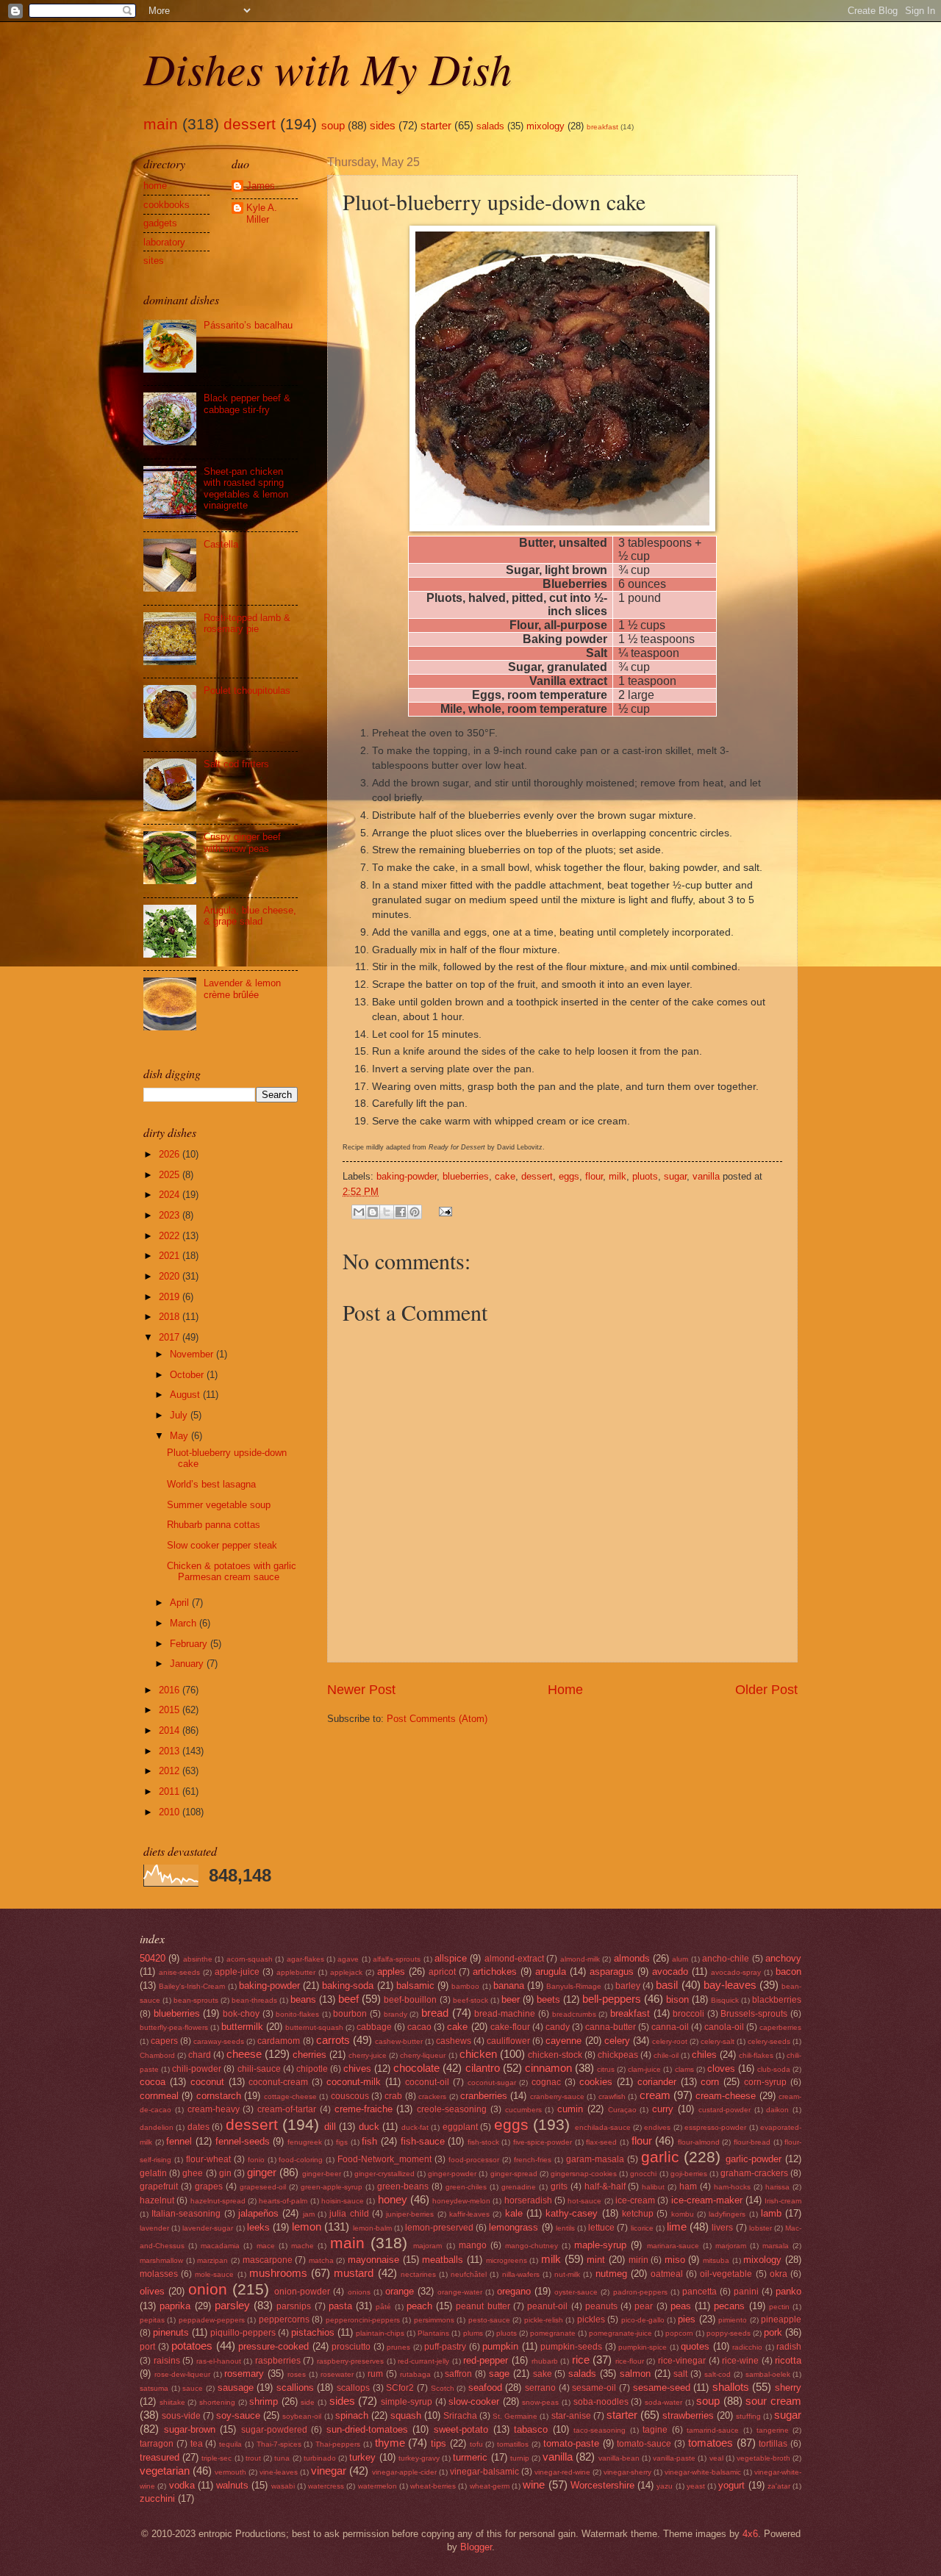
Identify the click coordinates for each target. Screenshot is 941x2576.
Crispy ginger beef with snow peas (242, 842)
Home (565, 1690)
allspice (451, 1958)
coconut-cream (278, 2082)
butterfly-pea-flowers (174, 2027)
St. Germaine (515, 2416)
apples (391, 1972)
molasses (159, 2274)
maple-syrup (600, 2245)
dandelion (157, 2127)
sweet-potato (461, 2429)
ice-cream (635, 2200)
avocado (670, 1972)
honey (393, 2199)
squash (406, 2415)
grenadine (519, 2187)
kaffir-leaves (469, 2214)
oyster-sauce (576, 2292)
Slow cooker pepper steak (222, 1545)
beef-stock (470, 2000)
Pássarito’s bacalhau (248, 325)
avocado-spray (736, 1972)
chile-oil (666, 2055)
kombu (683, 2214)
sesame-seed (662, 2387)
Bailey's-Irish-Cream (192, 1986)
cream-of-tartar (287, 2109)
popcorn (679, 2333)
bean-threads (254, 2000)
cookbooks (167, 205)
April (181, 1603)
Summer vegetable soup (219, 1505)
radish (789, 2347)
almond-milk (580, 1959)
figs (342, 2142)
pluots (645, 1176)
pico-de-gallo (643, 2320)
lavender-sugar (208, 2228)
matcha (321, 2260)
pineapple (781, 2320)
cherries (310, 2055)
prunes (398, 2347)
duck (369, 2127)
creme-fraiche (364, 2109)
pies (687, 2319)
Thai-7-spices (279, 2444)
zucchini (157, 2498)
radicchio (747, 2347)
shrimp (264, 2401)
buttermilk (242, 2027)
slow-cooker (474, 2401)
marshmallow (161, 2260)
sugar (675, 1176)
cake (505, 1176)
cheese (244, 2054)
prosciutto (351, 2347)
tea (197, 2444)
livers (722, 2228)
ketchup (638, 2214)
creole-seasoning (452, 2109)
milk (618, 1176)
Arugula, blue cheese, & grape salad (250, 916)
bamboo (465, 1986)
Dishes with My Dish (328, 68)
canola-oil (724, 2027)
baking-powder (407, 1176)
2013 (171, 1751)
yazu (665, 2486)
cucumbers (523, 2110)
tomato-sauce (644, 2444)
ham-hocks (732, 2187)
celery (617, 2041)
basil (667, 1985)
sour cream (773, 2401)
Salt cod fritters (236, 764)
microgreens (507, 2260)
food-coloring (301, 2160)
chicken (478, 2054)
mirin (638, 2260)
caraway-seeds (219, 2041)
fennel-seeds (243, 2141)
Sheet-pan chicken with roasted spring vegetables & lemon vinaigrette (246, 488)
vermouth (230, 2472)
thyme (390, 2443)
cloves (721, 2069)
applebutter (296, 1972)
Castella (221, 544)
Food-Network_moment (384, 2159)
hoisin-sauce (343, 2201)
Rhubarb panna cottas (214, 1525)
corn (710, 2082)
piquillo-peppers (243, 2333)
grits (559, 2186)
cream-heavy (214, 2109)
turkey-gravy (419, 2458)
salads (490, 126)
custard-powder (724, 2110)
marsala (776, 2246)
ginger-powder (452, 2174)
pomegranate (553, 2333)
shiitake (172, 2402)
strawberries (688, 2415)
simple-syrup (407, 2402)
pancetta (700, 2292)
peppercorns (284, 2320)
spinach (352, 2415)
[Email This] (359, 1212)
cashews (454, 2041)
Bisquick (725, 2000)
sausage (236, 2387)
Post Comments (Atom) (437, 1719)
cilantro (483, 2068)
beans (303, 1999)
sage (499, 2374)
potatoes (192, 2346)
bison (677, 1999)
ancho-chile (726, 1959)
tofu (476, 2444)
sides (383, 125)
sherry (788, 2387)
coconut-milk (354, 2082)
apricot (442, 1972)
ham (688, 2186)
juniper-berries (410, 2214)
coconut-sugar (492, 2082)
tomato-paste (571, 2443)
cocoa (153, 2082)
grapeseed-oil (263, 2187)
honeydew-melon (461, 2201)
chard (200, 2055)
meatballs (443, 2260)
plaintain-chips (380, 2333)
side (308, 2402)
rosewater (337, 2374)
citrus (606, 2069)
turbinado (320, 2458)
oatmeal (667, 2274)
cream (655, 2095)
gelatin (153, 2173)
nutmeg (611, 2274)
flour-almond (699, 2142)
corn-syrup (765, 2082)
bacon (788, 1972)
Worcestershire (602, 2485)
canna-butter (611, 2027)
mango (473, 2245)
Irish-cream (783, 2201)
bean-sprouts (196, 2000)
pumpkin (500, 2346)
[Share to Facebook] (401, 1212)
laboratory (164, 242)
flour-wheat (208, 2159)
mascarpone (268, 2260)
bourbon (350, 2014)
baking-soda (348, 1985)
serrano (540, 2388)
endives (657, 2127)
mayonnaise (373, 2260)
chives (357, 2069)
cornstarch (219, 2096)
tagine (655, 2430)
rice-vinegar (682, 2361)
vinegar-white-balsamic (703, 2472)
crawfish (612, 2096)
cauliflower (508, 2041)
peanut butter (483, 2306)
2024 (171, 1195)
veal (716, 2458)
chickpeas (618, 2055)
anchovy (783, 1958)
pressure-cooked (273, 2346)
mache (303, 2246)
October (188, 1375)
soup (333, 125)
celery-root (670, 2041)
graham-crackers (754, 2173)
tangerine (773, 2430)
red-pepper (486, 2360)
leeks (258, 2227)
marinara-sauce (673, 2246)
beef (348, 1999)
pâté (383, 2307)
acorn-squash (250, 1959)
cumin (570, 2109)
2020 (171, 1276)
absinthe (198, 1959)
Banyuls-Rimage (574, 1986)
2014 (171, 1730)
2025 (171, 1175)
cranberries (484, 2096)
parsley (232, 2305)
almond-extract (514, 1959)
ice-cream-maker (707, 2200)
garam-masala (595, 2159)
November (193, 1354)
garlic (660, 2157)
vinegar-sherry (627, 2472)
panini (746, 2292)
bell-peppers (612, 1999)
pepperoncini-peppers (363, 2320)
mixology (545, 126)
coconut (207, 2082)
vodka (182, 2485)
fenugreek (305, 2142)
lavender (154, 2228)
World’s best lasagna (211, 1484)
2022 (171, 1236)
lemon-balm (372, 2228)
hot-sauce (584, 2201)
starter (436, 125)
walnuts (232, 2485)
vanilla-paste (674, 2458)
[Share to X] (387, 1212)
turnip (520, 2458)
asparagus (612, 1972)
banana (509, 1985)
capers (164, 2041)
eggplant (460, 2127)
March (185, 1623)
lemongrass (514, 2227)
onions (359, 2292)
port (147, 2347)
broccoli (688, 2014)
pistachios (313, 2332)
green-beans (403, 2186)
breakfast (602, 127)
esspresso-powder (715, 2127)
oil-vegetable (726, 2274)
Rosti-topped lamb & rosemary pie (247, 623)
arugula (551, 1972)
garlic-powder (754, 2159)
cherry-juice (368, 2055)
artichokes (495, 1972)
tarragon (157, 2444)
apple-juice (237, 1972)
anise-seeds (179, 1972)
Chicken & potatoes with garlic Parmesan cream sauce (232, 1571)
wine (534, 2484)
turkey (362, 2457)
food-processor (474, 2160)
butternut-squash (314, 2027)
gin (225, 2173)
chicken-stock (555, 2055)
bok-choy (241, 2014)
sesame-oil (594, 2388)
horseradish (528, 2200)
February (190, 1644)
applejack (346, 1972)
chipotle (312, 2069)
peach (419, 2306)
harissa (777, 2187)
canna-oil (670, 2027)
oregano (514, 2291)
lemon (307, 2227)
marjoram (731, 2246)
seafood (485, 2387)
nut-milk (567, 2274)
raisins (167, 2361)
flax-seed (601, 2142)
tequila (230, 2444)
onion (208, 2289)
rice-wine (740, 2361)
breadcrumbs (574, 2014)
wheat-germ (490, 2486)
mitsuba (716, 2260)
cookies (596, 2082)
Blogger (476, 2547)
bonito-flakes (297, 2014)
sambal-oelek (768, 2374)
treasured (160, 2457)
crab (393, 2096)
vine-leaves (279, 2472)
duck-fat (415, 2127)
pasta (340, 2306)
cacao (419, 2027)
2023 (171, 1215)
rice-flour (630, 2361)
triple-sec (217, 2458)
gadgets (160, 223)
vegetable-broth (763, 2458)
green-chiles (466, 2187)
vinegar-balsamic (484, 2472)
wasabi (283, 2486)
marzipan (212, 2260)
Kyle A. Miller (262, 213)
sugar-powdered (274, 2430)
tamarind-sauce (713, 2430)
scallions (295, 2387)
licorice (642, 2228)
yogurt (731, 2485)
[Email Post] (443, 1211)
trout (253, 2458)
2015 (171, 1710)
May (180, 1436)
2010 (171, 1812)
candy (558, 2027)
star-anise (571, 2416)
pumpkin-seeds (571, 2347)
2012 (171, 1771)
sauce (193, 2388)
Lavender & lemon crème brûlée (242, 989)
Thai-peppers (338, 2444)
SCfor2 (400, 2388)
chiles (704, 2055)
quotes (695, 2346)
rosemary (244, 2374)
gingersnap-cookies (584, 2174)
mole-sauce (214, 2274)
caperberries (780, 2027)
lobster (761, 2228)
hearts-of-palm (283, 2201)
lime (677, 2227)
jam (309, 2214)
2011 (171, 1791)
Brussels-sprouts (754, 2014)
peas (681, 2306)
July (180, 1415)
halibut (653, 2187)
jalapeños (258, 2213)
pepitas (152, 2320)
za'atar (779, 2486)
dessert (250, 124)
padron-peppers (640, 2292)
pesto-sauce (489, 2320)
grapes (209, 2186)
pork (773, 2332)
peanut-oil (547, 2306)
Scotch (443, 2388)
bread (435, 2013)
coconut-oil (427, 2082)
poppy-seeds (729, 2333)
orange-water (460, 2292)
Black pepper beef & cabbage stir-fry (247, 403)
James (261, 186)
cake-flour (510, 2027)
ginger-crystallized (384, 2174)
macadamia (220, 2246)
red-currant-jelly (423, 2361)
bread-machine (505, 2014)
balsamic (415, 1985)
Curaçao (622, 2110)
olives (152, 2291)
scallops (353, 2388)
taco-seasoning (600, 2430)
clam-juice (644, 2069)
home (155, 186)
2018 (171, 1317)
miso (675, 2260)
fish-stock (483, 2142)
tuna (282, 2458)
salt (680, 2374)
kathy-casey (572, 2213)
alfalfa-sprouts (397, 1959)
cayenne (563, 2041)
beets (548, 1999)
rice (581, 2360)
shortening (217, 2402)
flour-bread (752, 2142)
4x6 (750, 2534)
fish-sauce (423, 2141)
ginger (262, 2172)
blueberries (466, 1176)
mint (596, 2260)
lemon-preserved (439, 2228)
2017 (171, 1337)
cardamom (279, 2041)
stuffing (748, 2416)
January (188, 1664)
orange (400, 2291)
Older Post (766, 1690)
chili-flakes (756, 2055)
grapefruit (159, 2186)
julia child (349, 2214)
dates (198, 2127)
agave (348, 1959)
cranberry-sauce (557, 2096)
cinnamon (548, 2068)
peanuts (601, 2306)
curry (663, 2109)
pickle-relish (544, 2320)
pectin (779, 2307)
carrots (333, 2040)
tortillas (773, 2444)
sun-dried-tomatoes (367, 2429)
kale (514, 2213)
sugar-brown (190, 2429)
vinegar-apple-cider (404, 2472)
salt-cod (718, 2374)
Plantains (433, 2333)
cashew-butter (399, 2041)
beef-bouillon (410, 2000)
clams (684, 2069)
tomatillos (513, 2444)
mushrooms (278, 2273)
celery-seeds (769, 2041)
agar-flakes (305, 1959)
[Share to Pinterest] (415, 1212)
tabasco (531, 2429)
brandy (396, 2014)
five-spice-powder (543, 2142)
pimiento (733, 2320)
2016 (171, 1690)
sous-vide (181, 2416)
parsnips (294, 2306)
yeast (696, 2486)
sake (543, 2374)
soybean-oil (302, 2416)
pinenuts (171, 2332)
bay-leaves (730, 1985)
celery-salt (718, 2041)
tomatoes (711, 2443)
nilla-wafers (521, 2274)
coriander (657, 2082)
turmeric (470, 2457)
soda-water (663, 2402)
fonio (256, 2160)
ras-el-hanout (219, 2361)
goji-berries (689, 2174)
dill (330, 2127)
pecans (729, 2306)
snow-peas (540, 2402)
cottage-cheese (290, 2096)
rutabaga (415, 2374)
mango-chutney (532, 2246)
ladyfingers (727, 2214)
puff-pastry (445, 2347)
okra (779, 2274)
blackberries (777, 2000)
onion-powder (302, 2292)
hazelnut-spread (218, 2201)
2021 (171, 1256)
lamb (771, 2213)
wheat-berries (433, 2486)
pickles (591, 2320)
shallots (731, 2387)
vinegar (329, 2471)
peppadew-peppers (212, 2320)
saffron (458, 2374)
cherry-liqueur (423, 2055)
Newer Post (361, 1690)
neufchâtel (469, 2274)
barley (628, 1986)
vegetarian (165, 2471)
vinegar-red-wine (562, 2472)
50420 (153, 1958)
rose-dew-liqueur (182, 2374)
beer (511, 1999)
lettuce (601, 2228)
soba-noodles (601, 2402)
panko (788, 2291)
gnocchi (643, 2174)
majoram (427, 2246)
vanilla (706, 1176)
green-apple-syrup (332, 2187)
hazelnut (157, 2200)
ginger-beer (322, 2174)
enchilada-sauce (603, 2127)
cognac (546, 2082)
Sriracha (460, 2416)
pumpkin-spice (643, 2347)
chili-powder (197, 2069)
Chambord (157, 2055)
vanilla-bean (619, 2458)
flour (594, 1176)
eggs (569, 1176)
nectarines (418, 2274)
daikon (777, 2110)
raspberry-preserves (350, 2361)
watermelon (378, 2486)
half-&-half (605, 2186)
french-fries (533, 2160)
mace (266, 2246)
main (161, 124)
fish (369, 2141)
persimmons (434, 2320)
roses (297, 2374)
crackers (432, 2096)
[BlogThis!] (373, 1212)
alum (680, 1959)
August (186, 1395)
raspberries (278, 2361)
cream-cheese (726, 2096)
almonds (632, 1958)
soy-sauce (238, 2415)
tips (439, 2443)
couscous (350, 2096)
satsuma (154, 2388)
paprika (175, 2306)
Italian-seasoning (186, 2214)
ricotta (788, 2360)
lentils (565, 2228)
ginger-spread (514, 2174)
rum (375, 2374)
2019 (171, 1297)
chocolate (416, 2068)
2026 (171, 1154)
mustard (354, 2273)
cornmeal (159, 2096)
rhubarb (545, 2361)
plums (473, 2333)
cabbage (374, 2027)
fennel (179, 2141)
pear (644, 2306)
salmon (635, 2374)
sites (154, 261)
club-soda (774, 2069)
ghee (193, 2173)
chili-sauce (259, 2069)
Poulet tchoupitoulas (247, 690)
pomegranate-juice (620, 2333)
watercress (326, 2486)
